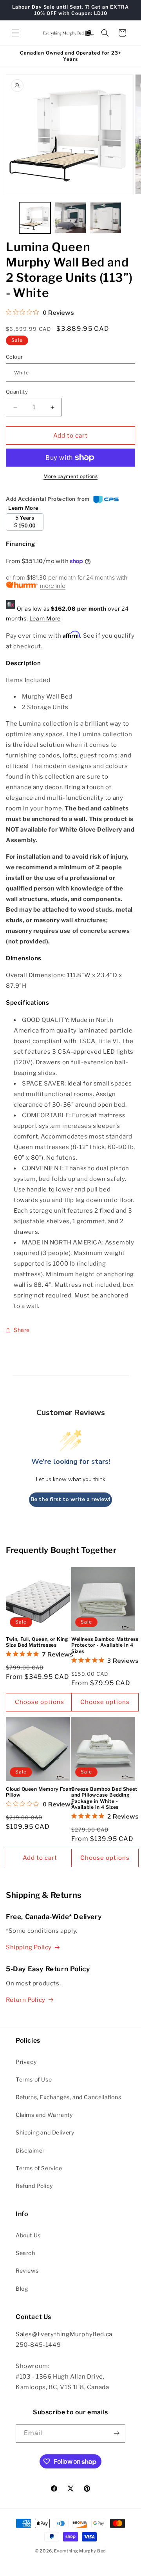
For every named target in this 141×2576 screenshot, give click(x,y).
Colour (14, 357)
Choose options (40, 1702)
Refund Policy (34, 2186)
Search (25, 2253)
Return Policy (26, 2000)
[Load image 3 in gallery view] (106, 218)
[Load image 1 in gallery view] (35, 218)
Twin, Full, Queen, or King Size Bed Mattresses (37, 1642)
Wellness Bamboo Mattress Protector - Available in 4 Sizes (105, 1645)
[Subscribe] (116, 2433)
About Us (28, 2235)
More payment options (70, 476)
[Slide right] (132, 220)
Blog (22, 2289)
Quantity (17, 392)
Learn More (45, 618)
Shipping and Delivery (45, 2132)
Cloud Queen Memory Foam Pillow (40, 1792)
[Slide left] (9, 220)
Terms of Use (34, 2079)
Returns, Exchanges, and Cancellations (68, 2097)
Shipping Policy (29, 1947)
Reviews (27, 2270)
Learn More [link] (23, 508)
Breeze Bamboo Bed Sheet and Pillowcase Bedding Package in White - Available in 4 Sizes (104, 1798)
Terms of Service (39, 2168)
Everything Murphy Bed (80, 2551)
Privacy (26, 2062)
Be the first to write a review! (70, 1499)
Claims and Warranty (44, 2115)
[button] (16, 33)
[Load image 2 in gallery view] (70, 218)
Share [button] (22, 1330)
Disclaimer (30, 2150)
